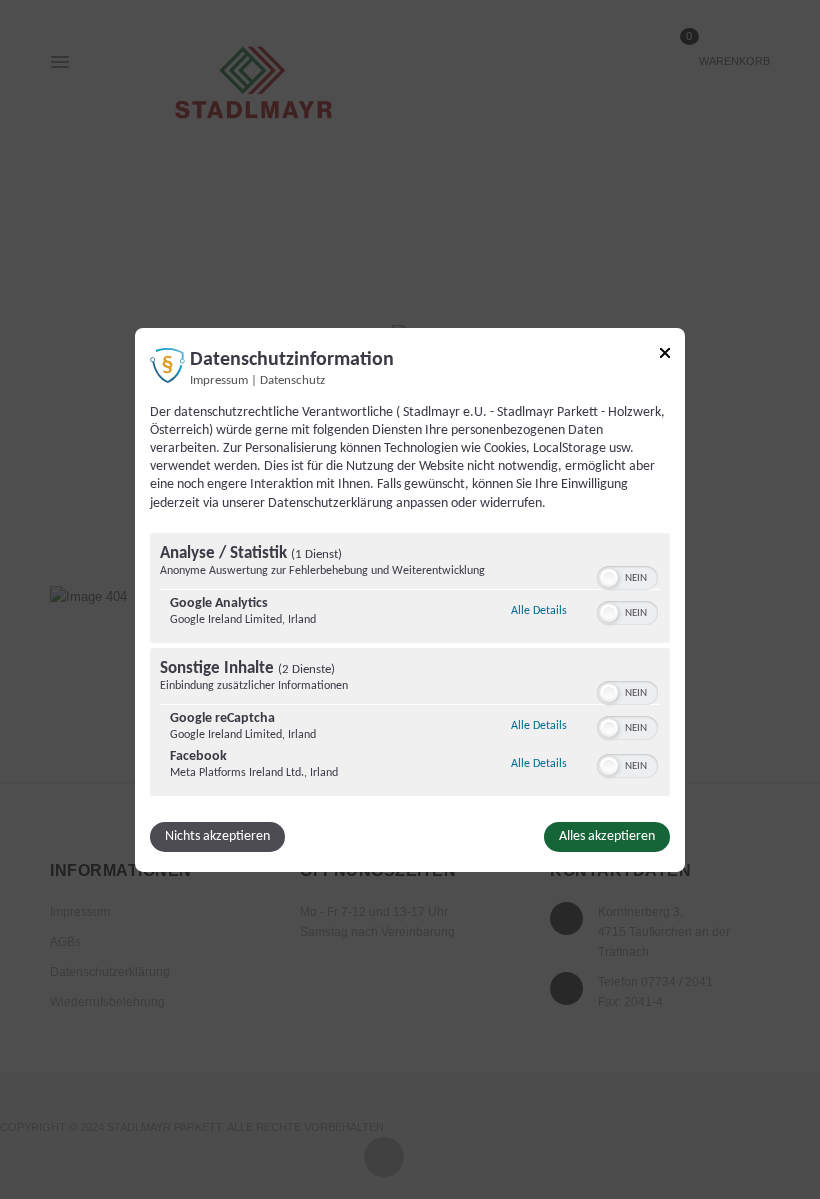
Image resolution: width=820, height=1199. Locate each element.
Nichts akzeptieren (217, 836)
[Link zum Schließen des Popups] (665, 352)
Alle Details (539, 610)
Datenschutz (292, 380)
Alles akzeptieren (607, 836)
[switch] (627, 576)
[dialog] (410, 599)
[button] (609, 578)
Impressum (219, 380)
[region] (410, 667)
